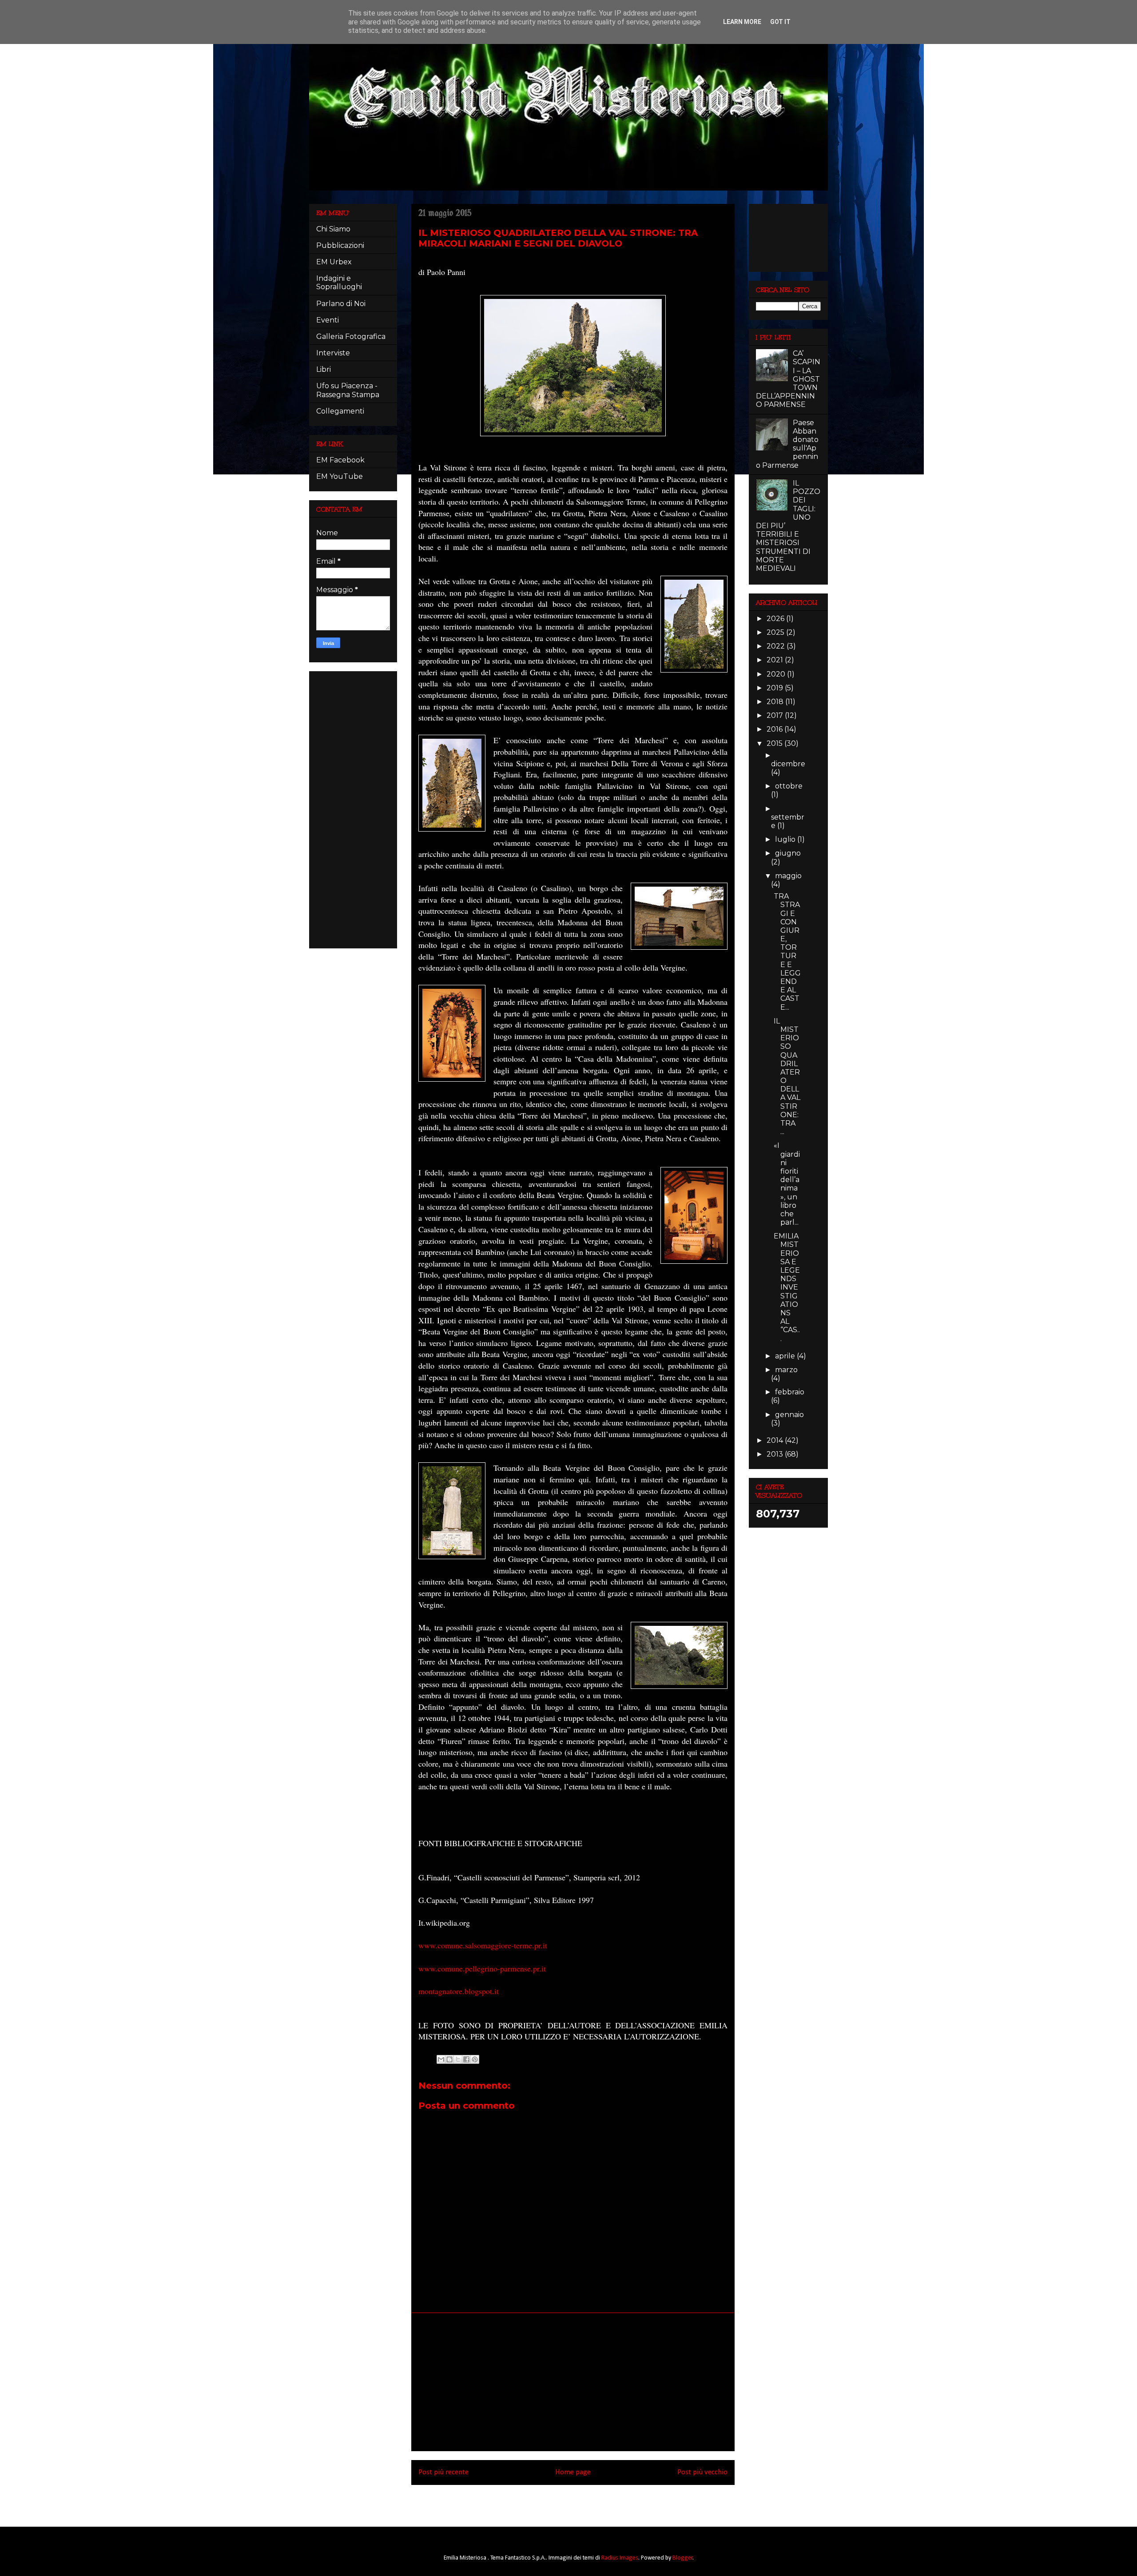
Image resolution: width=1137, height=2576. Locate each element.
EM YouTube (340, 476)
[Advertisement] (573, 2382)
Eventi (328, 320)
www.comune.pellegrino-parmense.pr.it (482, 1968)
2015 (775, 743)
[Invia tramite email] (441, 2059)
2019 (776, 688)
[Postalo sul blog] (449, 2059)
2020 (777, 674)
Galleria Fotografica (351, 336)
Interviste (333, 353)
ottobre (789, 786)
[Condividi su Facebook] (466, 2059)
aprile (786, 1356)
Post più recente (443, 2472)
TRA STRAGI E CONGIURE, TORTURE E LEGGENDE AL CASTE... (787, 952)
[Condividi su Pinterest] (475, 2059)
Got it (780, 22)
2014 (776, 1440)
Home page (573, 2472)
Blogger (683, 2558)
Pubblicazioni (340, 245)
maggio (788, 876)
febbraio (790, 1392)
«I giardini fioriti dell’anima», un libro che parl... (787, 1184)
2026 (776, 619)
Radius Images (620, 2558)
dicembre (788, 764)
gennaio (789, 1415)
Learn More (742, 22)
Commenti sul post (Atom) (585, 2503)
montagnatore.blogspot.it (459, 1991)
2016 (775, 729)
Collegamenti (340, 411)
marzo (786, 1370)
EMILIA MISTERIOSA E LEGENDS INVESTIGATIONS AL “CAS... (787, 1287)
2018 (776, 702)
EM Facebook (340, 460)
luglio (786, 839)
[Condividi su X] (458, 2059)
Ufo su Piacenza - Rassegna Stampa (348, 390)
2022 (777, 646)
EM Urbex (334, 262)
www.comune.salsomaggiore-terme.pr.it (483, 1945)
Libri (324, 369)
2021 (776, 660)
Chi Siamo (333, 229)
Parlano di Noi (341, 304)
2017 (776, 715)
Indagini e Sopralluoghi (339, 283)
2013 (776, 1454)
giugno (788, 853)
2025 (776, 632)
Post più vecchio (702, 2472)
